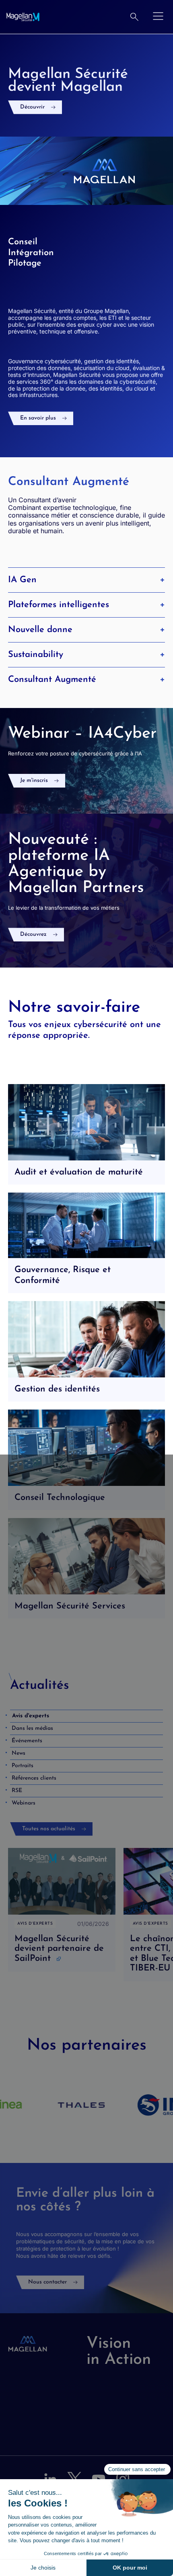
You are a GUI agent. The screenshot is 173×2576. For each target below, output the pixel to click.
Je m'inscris (34, 781)
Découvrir (32, 107)
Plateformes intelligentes (59, 605)
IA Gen (22, 580)
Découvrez (33, 934)
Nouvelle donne (40, 630)
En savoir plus (38, 418)
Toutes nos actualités (49, 1829)
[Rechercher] (134, 17)
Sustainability (36, 655)
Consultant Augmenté (52, 680)
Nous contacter (47, 2282)
